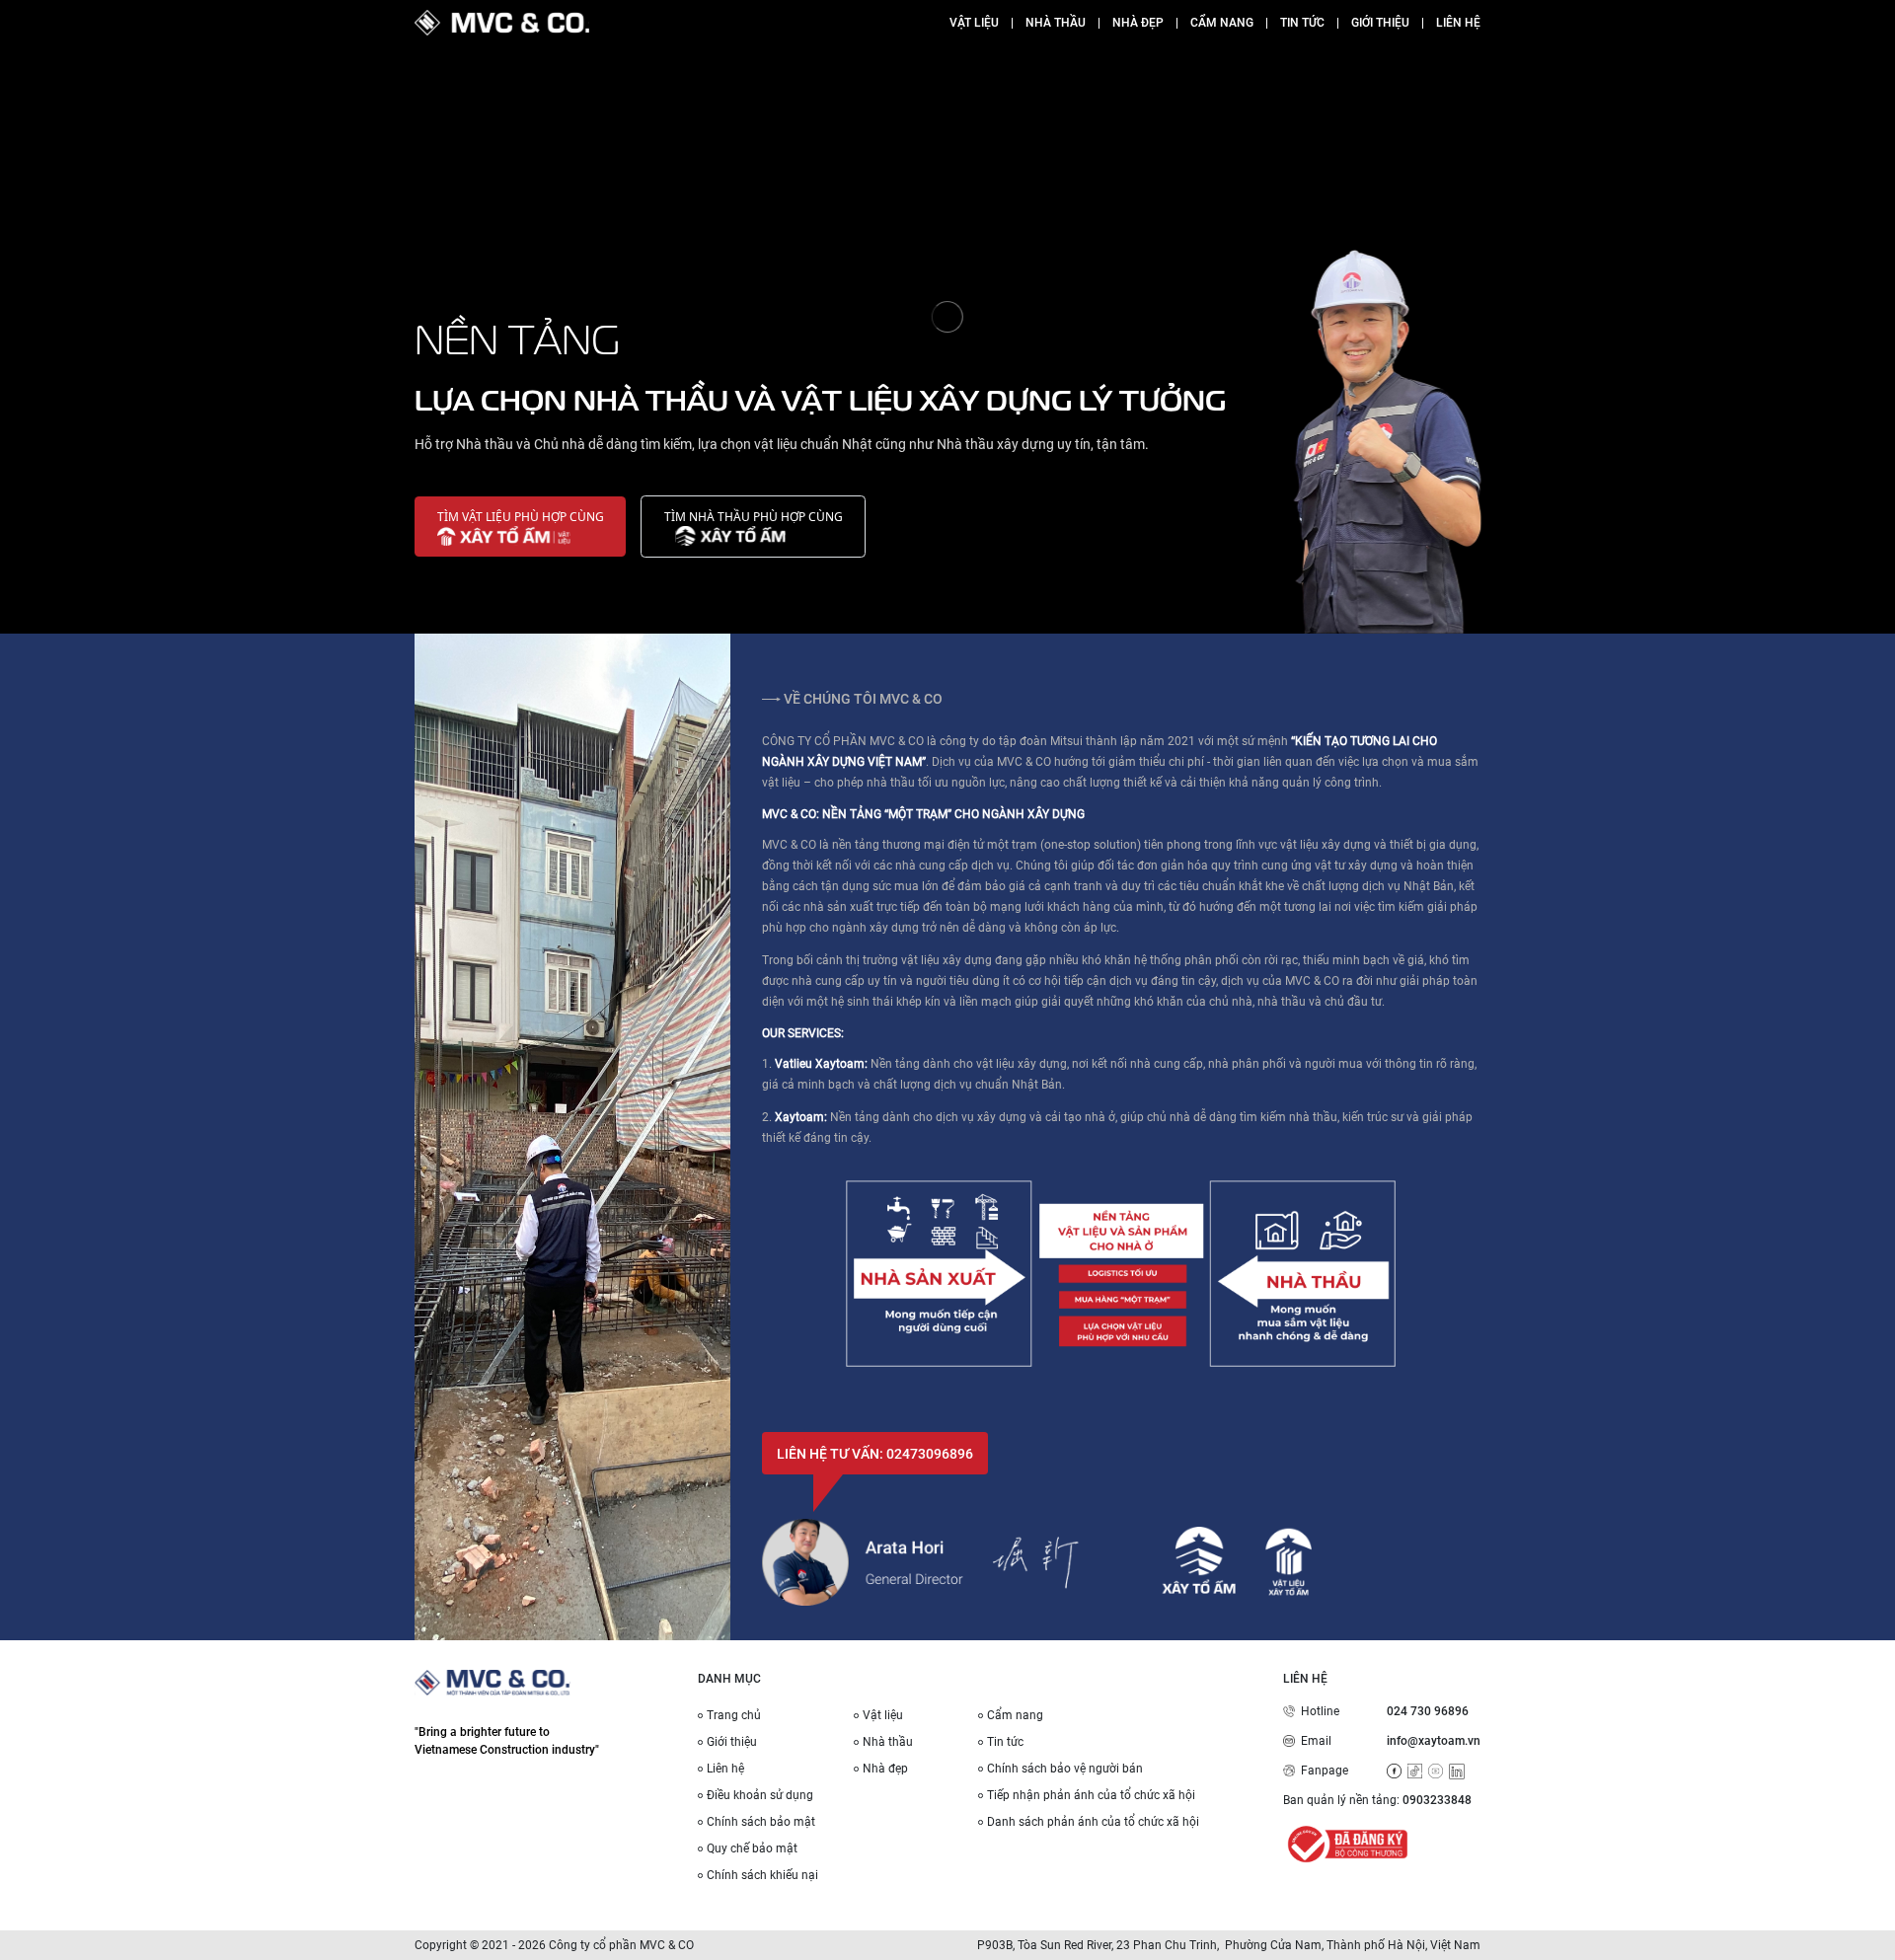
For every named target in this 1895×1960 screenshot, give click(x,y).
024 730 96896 (1428, 1711)
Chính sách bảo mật (761, 1822)
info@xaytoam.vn (1434, 1741)
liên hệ (1458, 23)
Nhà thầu (1056, 23)
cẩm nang (1222, 23)
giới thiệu (1380, 23)
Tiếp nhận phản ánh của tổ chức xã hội (1091, 1795)
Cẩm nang (1015, 1715)
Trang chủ (734, 1715)
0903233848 (1437, 1800)
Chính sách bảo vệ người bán (1065, 1769)
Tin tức (1005, 1742)
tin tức (1302, 23)
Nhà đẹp (885, 1769)
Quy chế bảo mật (752, 1848)
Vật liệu (974, 23)
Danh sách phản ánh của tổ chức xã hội (1093, 1822)
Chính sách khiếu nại (762, 1875)
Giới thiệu (732, 1742)
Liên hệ (725, 1769)
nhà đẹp (1138, 23)
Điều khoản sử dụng (760, 1795)
